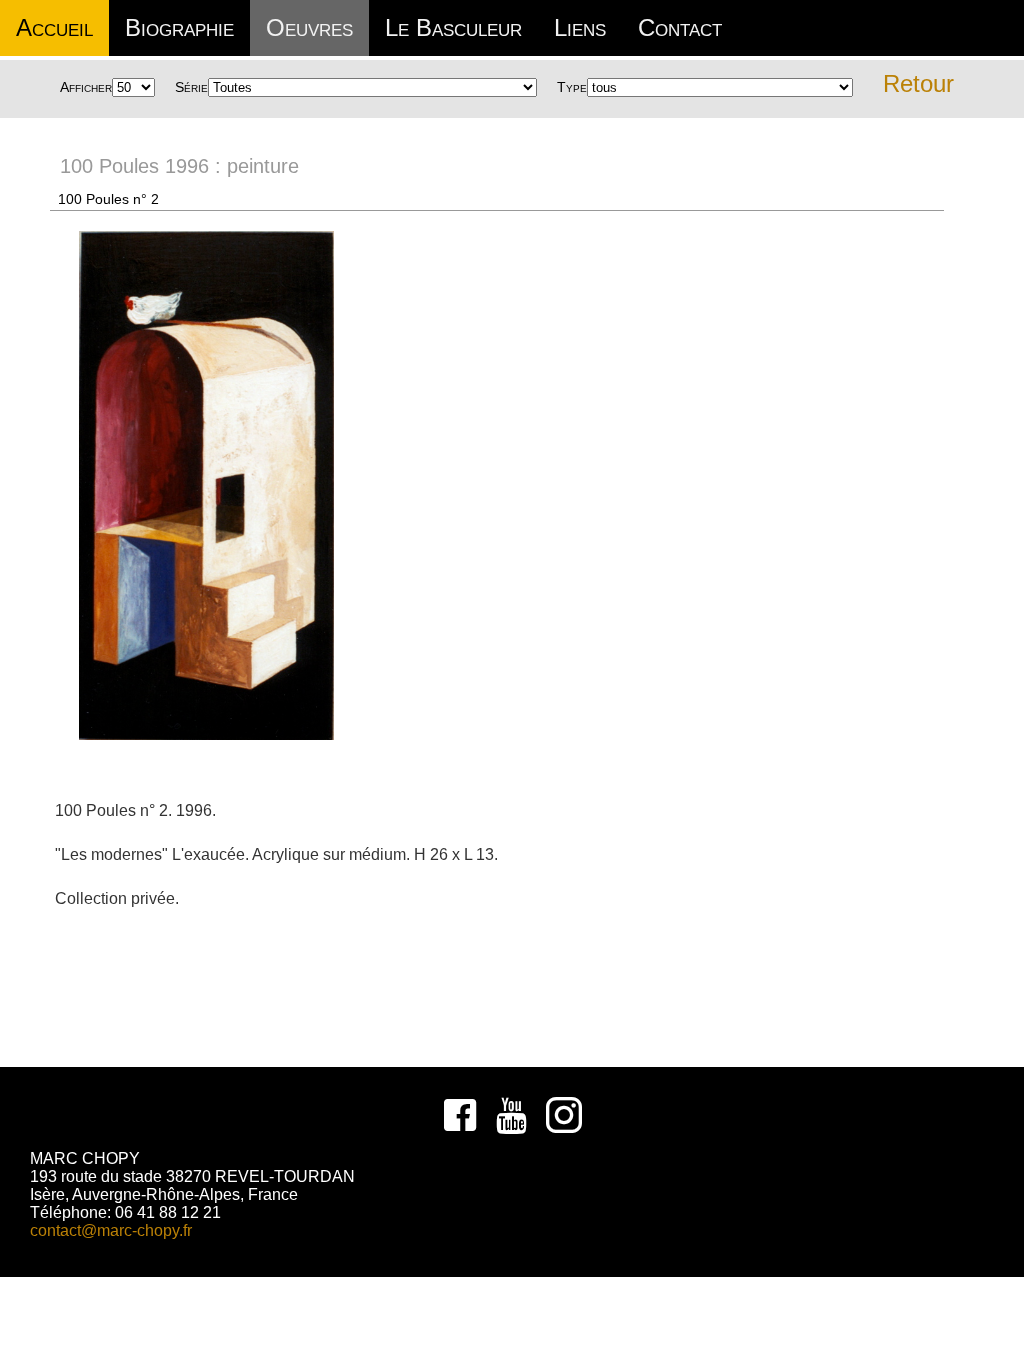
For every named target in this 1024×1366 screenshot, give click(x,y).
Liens (580, 27)
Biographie (179, 27)
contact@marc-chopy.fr (111, 1230)
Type (572, 87)
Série (191, 87)
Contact (680, 27)
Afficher (86, 87)
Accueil (54, 27)
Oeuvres (309, 27)
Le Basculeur (453, 27)
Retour (918, 83)
